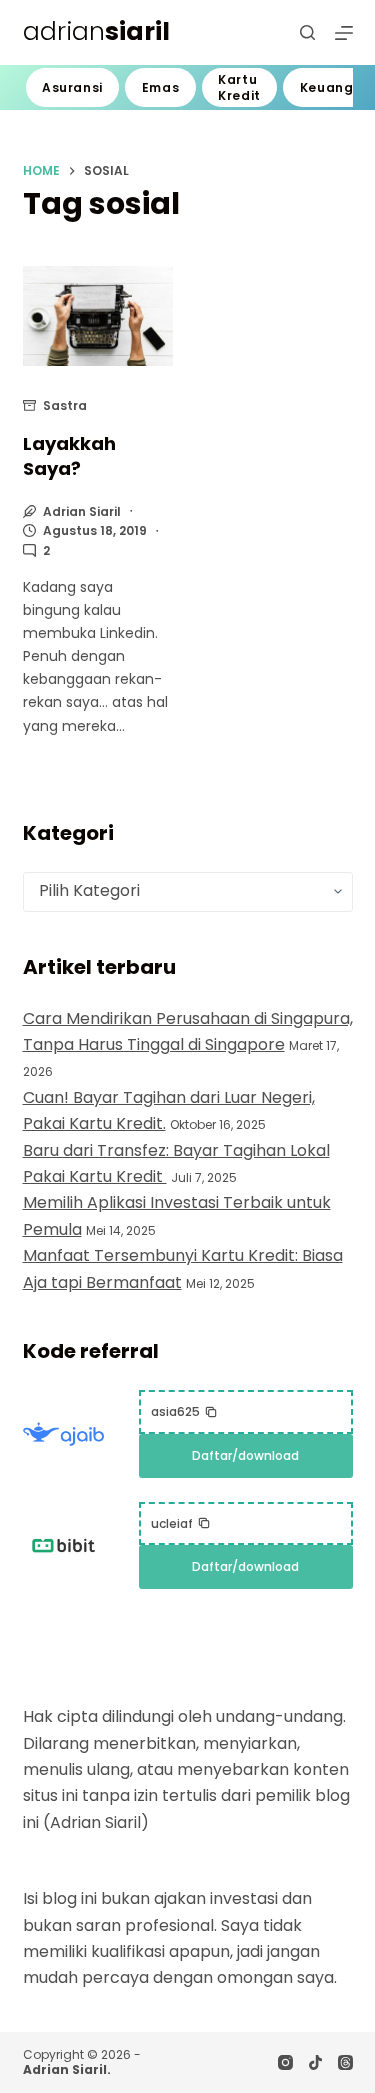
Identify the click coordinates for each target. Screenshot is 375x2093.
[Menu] (344, 33)
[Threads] (345, 2062)
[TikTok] (315, 2062)
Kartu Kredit (239, 87)
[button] (184, 1412)
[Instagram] (285, 2062)
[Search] (307, 32)
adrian (96, 31)
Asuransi (72, 87)
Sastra (65, 405)
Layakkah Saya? (69, 456)
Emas (160, 87)
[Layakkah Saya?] (98, 316)
